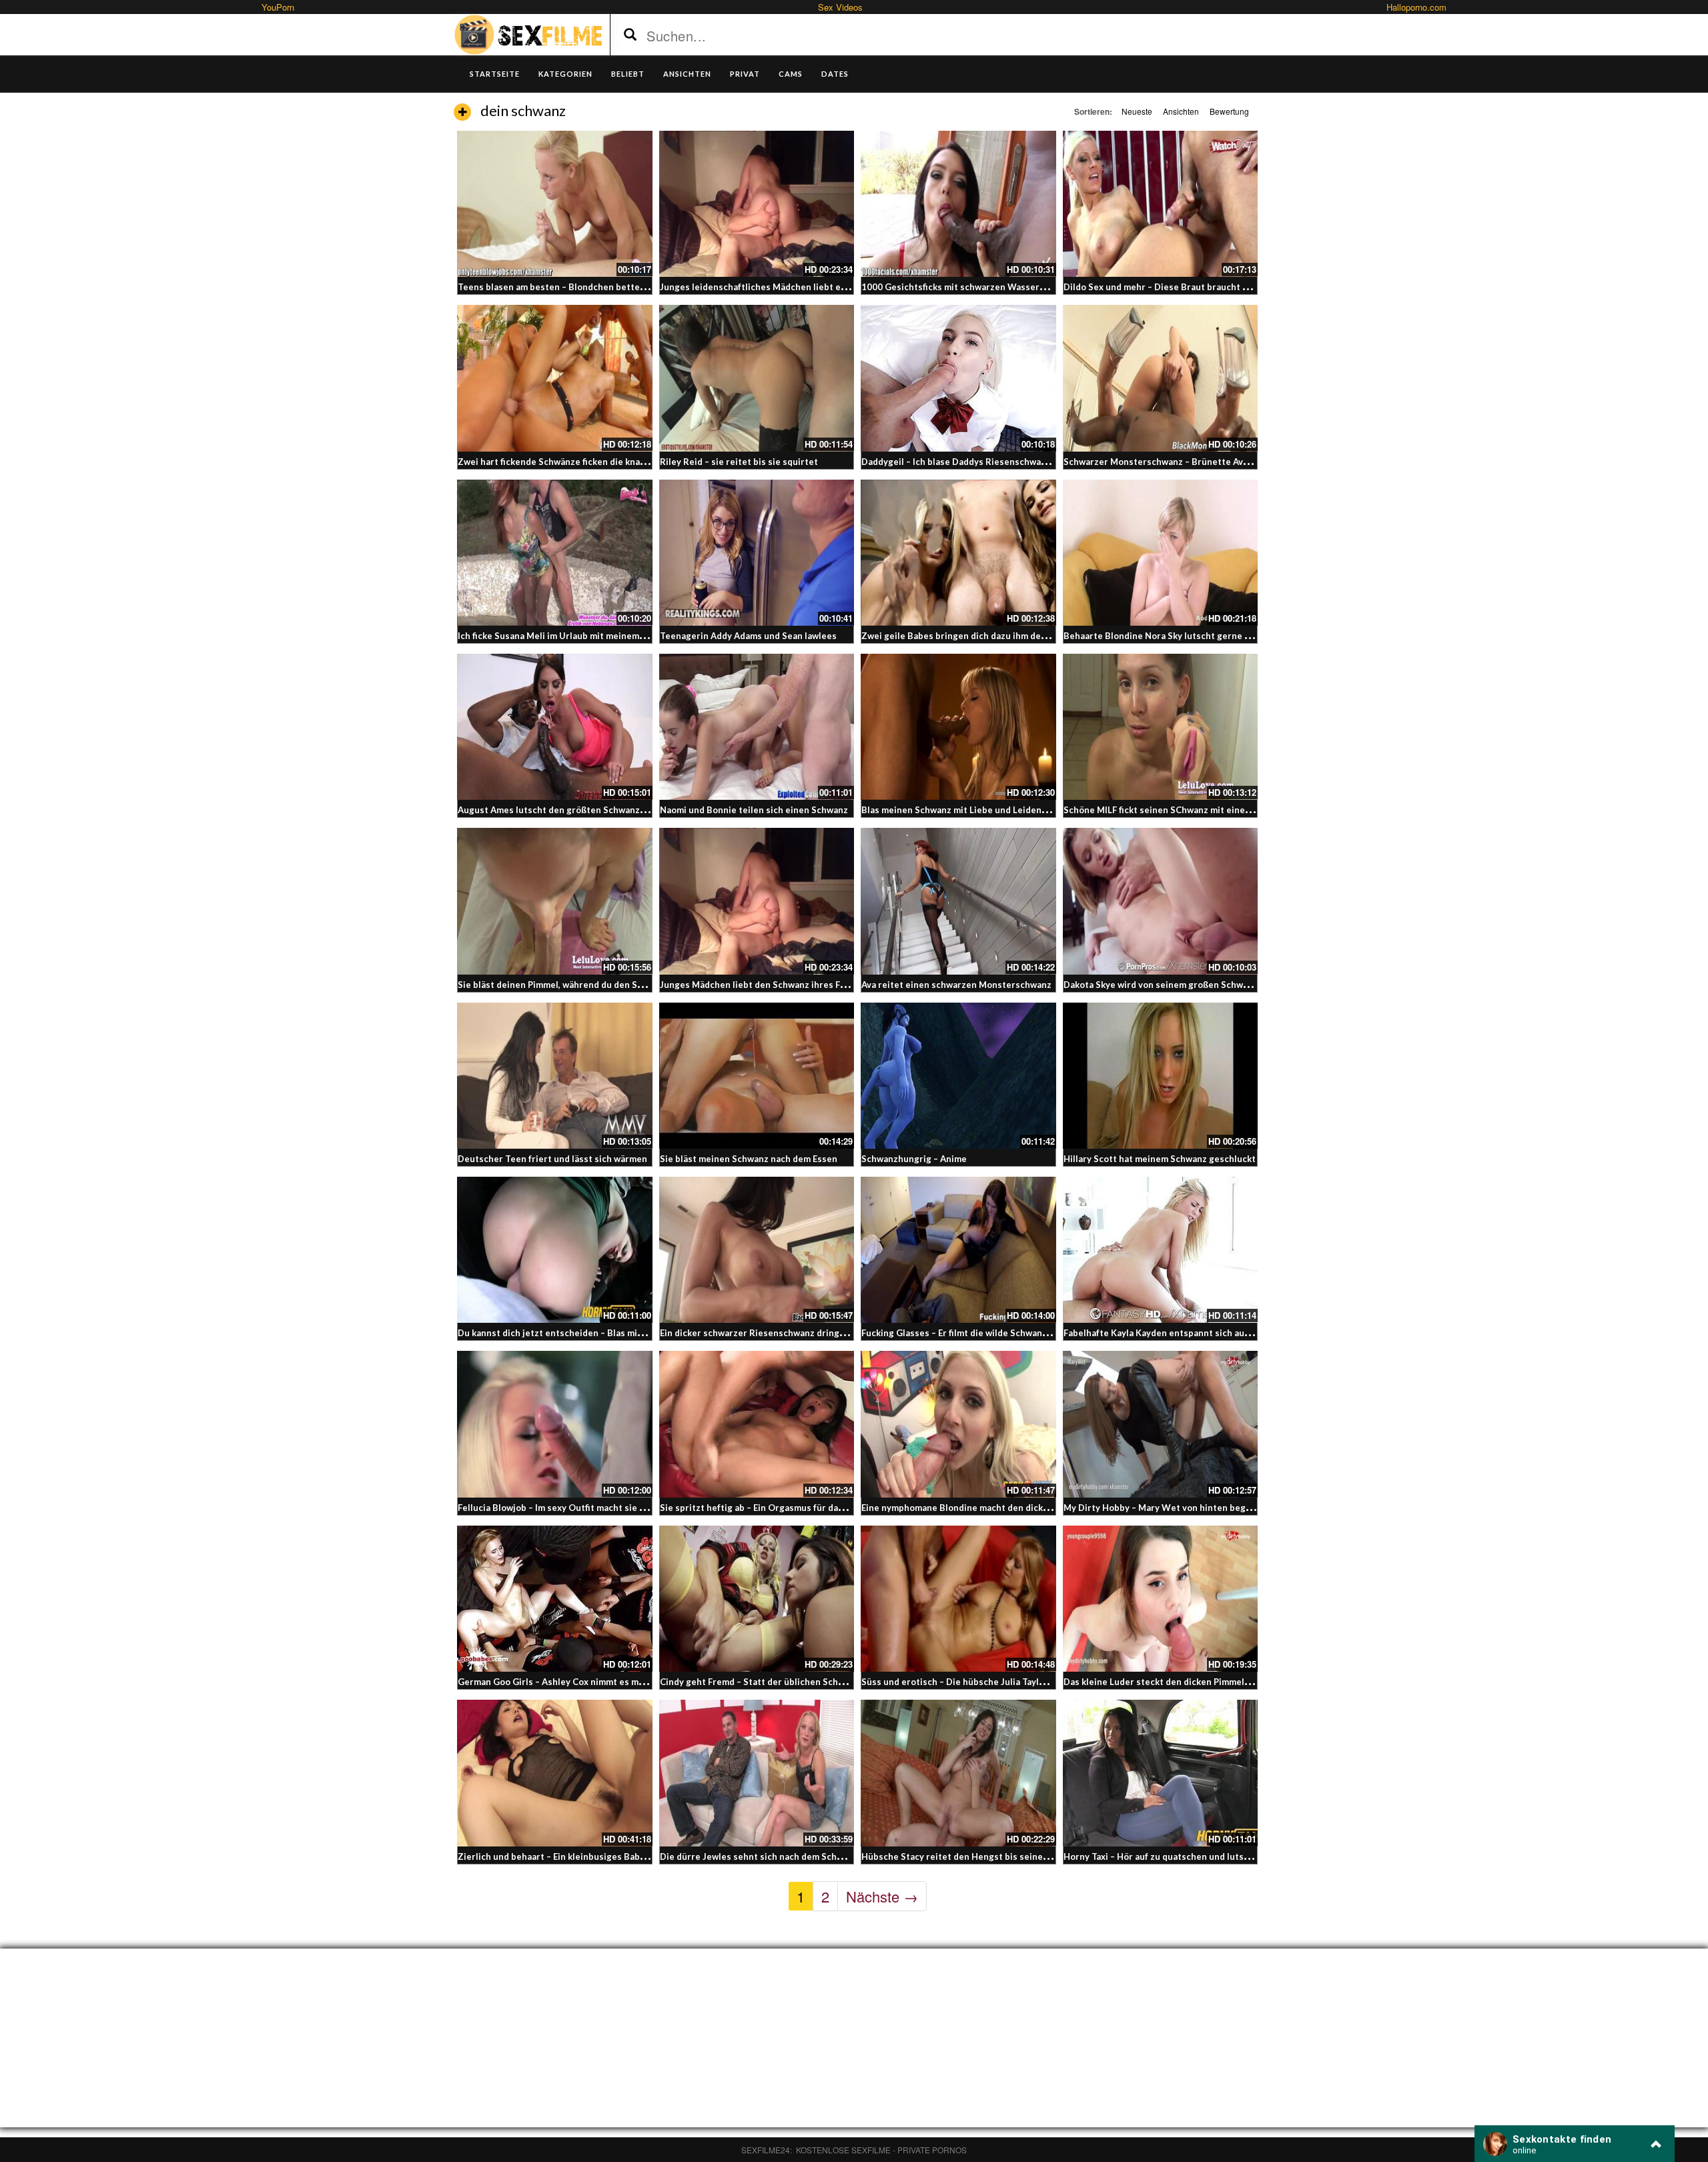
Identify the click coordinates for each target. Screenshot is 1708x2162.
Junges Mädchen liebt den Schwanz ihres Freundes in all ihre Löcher (804, 985)
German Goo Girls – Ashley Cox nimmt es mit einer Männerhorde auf (601, 1682)
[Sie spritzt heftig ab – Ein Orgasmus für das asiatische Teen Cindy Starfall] (757, 1424)
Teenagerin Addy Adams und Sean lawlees (748, 636)
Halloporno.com (1416, 7)
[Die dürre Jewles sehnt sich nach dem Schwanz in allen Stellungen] (757, 1773)
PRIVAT (745, 74)
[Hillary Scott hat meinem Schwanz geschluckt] (1161, 1076)
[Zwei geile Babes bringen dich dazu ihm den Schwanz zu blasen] (958, 553)
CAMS (791, 74)
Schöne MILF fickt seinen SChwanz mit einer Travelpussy (1183, 810)
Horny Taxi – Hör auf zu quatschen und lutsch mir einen (1180, 1856)
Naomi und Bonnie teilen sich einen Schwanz (754, 810)
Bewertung (1229, 111)
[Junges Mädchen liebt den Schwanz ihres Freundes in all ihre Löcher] (757, 901)
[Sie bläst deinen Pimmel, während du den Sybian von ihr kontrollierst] (555, 901)
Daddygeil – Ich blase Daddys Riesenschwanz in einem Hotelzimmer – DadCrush (1029, 462)
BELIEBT (628, 74)
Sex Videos (840, 7)
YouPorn (278, 7)
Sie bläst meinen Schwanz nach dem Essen (749, 1159)
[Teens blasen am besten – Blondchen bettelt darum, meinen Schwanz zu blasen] (555, 204)
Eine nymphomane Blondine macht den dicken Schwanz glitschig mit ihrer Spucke (1032, 1508)
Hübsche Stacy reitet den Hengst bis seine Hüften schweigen (992, 1856)
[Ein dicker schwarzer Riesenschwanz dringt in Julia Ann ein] (757, 1250)
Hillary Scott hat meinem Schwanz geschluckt (1160, 1159)
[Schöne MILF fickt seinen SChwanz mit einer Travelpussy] (1161, 727)
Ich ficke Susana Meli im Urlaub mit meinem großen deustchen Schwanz (608, 636)
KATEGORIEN (565, 74)
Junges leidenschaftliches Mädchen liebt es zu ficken (772, 287)
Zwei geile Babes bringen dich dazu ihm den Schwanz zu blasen (994, 636)
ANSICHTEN (687, 74)
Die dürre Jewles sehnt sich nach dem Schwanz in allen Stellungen (800, 1856)
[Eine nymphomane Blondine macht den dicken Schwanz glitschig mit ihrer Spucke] (958, 1424)
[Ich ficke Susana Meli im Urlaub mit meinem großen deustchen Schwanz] (555, 553)
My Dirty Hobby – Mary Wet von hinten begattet (1166, 1508)
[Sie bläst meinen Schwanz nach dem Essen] (757, 1076)
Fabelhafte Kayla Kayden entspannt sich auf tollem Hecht (1184, 1333)
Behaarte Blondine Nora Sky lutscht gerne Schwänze (1175, 636)
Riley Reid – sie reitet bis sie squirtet (739, 462)
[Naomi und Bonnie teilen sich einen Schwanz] (757, 727)
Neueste (1137, 111)
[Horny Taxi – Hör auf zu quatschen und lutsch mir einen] (1161, 1773)
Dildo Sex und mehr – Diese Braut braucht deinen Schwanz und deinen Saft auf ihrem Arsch (1256, 287)
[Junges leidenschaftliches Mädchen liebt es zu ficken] (757, 204)
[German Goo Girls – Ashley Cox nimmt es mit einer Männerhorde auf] (555, 1599)
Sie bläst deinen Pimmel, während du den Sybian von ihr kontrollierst (603, 985)
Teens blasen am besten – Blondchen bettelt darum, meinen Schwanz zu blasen (624, 287)
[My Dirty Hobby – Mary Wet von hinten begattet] (1161, 1424)
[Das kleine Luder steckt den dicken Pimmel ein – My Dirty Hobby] (1161, 1599)
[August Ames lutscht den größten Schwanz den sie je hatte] (555, 727)
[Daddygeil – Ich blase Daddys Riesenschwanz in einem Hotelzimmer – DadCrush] (958, 378)
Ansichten (1181, 111)
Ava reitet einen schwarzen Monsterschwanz (956, 985)
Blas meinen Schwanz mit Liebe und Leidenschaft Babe (976, 810)
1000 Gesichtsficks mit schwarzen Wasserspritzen (968, 287)
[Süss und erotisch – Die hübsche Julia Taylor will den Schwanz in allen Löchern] (958, 1599)
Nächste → (882, 1896)
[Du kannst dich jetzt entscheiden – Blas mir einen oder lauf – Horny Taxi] (555, 1250)
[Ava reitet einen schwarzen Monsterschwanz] (958, 901)
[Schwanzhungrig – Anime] (958, 1076)
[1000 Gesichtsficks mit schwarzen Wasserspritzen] (958, 204)
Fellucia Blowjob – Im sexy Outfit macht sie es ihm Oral (572, 1508)
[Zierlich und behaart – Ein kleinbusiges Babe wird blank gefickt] (555, 1773)
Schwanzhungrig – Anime (914, 1159)
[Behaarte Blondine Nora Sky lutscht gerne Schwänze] (1161, 553)
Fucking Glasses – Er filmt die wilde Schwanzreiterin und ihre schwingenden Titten (1036, 1333)
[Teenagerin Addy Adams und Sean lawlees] (757, 553)
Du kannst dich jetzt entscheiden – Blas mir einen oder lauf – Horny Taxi (609, 1333)
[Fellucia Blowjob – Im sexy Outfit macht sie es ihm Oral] (555, 1424)
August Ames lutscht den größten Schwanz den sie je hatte (583, 810)
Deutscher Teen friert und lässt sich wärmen (552, 1159)
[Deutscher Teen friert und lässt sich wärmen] (555, 1076)
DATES (835, 74)
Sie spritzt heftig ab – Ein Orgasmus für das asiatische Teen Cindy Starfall (815, 1508)
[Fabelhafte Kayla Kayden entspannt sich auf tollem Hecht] (1161, 1250)
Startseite (495, 74)
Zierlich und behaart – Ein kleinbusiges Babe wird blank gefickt (590, 1856)
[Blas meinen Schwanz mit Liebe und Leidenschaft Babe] (958, 727)
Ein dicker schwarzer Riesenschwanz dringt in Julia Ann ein (784, 1333)
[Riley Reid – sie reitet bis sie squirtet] (757, 378)
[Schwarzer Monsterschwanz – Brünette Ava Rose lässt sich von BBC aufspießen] (1161, 378)
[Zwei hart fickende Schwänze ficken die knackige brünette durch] (555, 378)
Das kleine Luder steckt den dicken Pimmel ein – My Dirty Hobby (1199, 1682)
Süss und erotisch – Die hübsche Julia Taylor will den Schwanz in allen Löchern (1026, 1682)
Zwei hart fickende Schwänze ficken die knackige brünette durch (594, 462)
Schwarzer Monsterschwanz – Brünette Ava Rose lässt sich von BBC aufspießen (1232, 462)
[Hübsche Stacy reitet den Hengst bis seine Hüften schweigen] (958, 1773)
